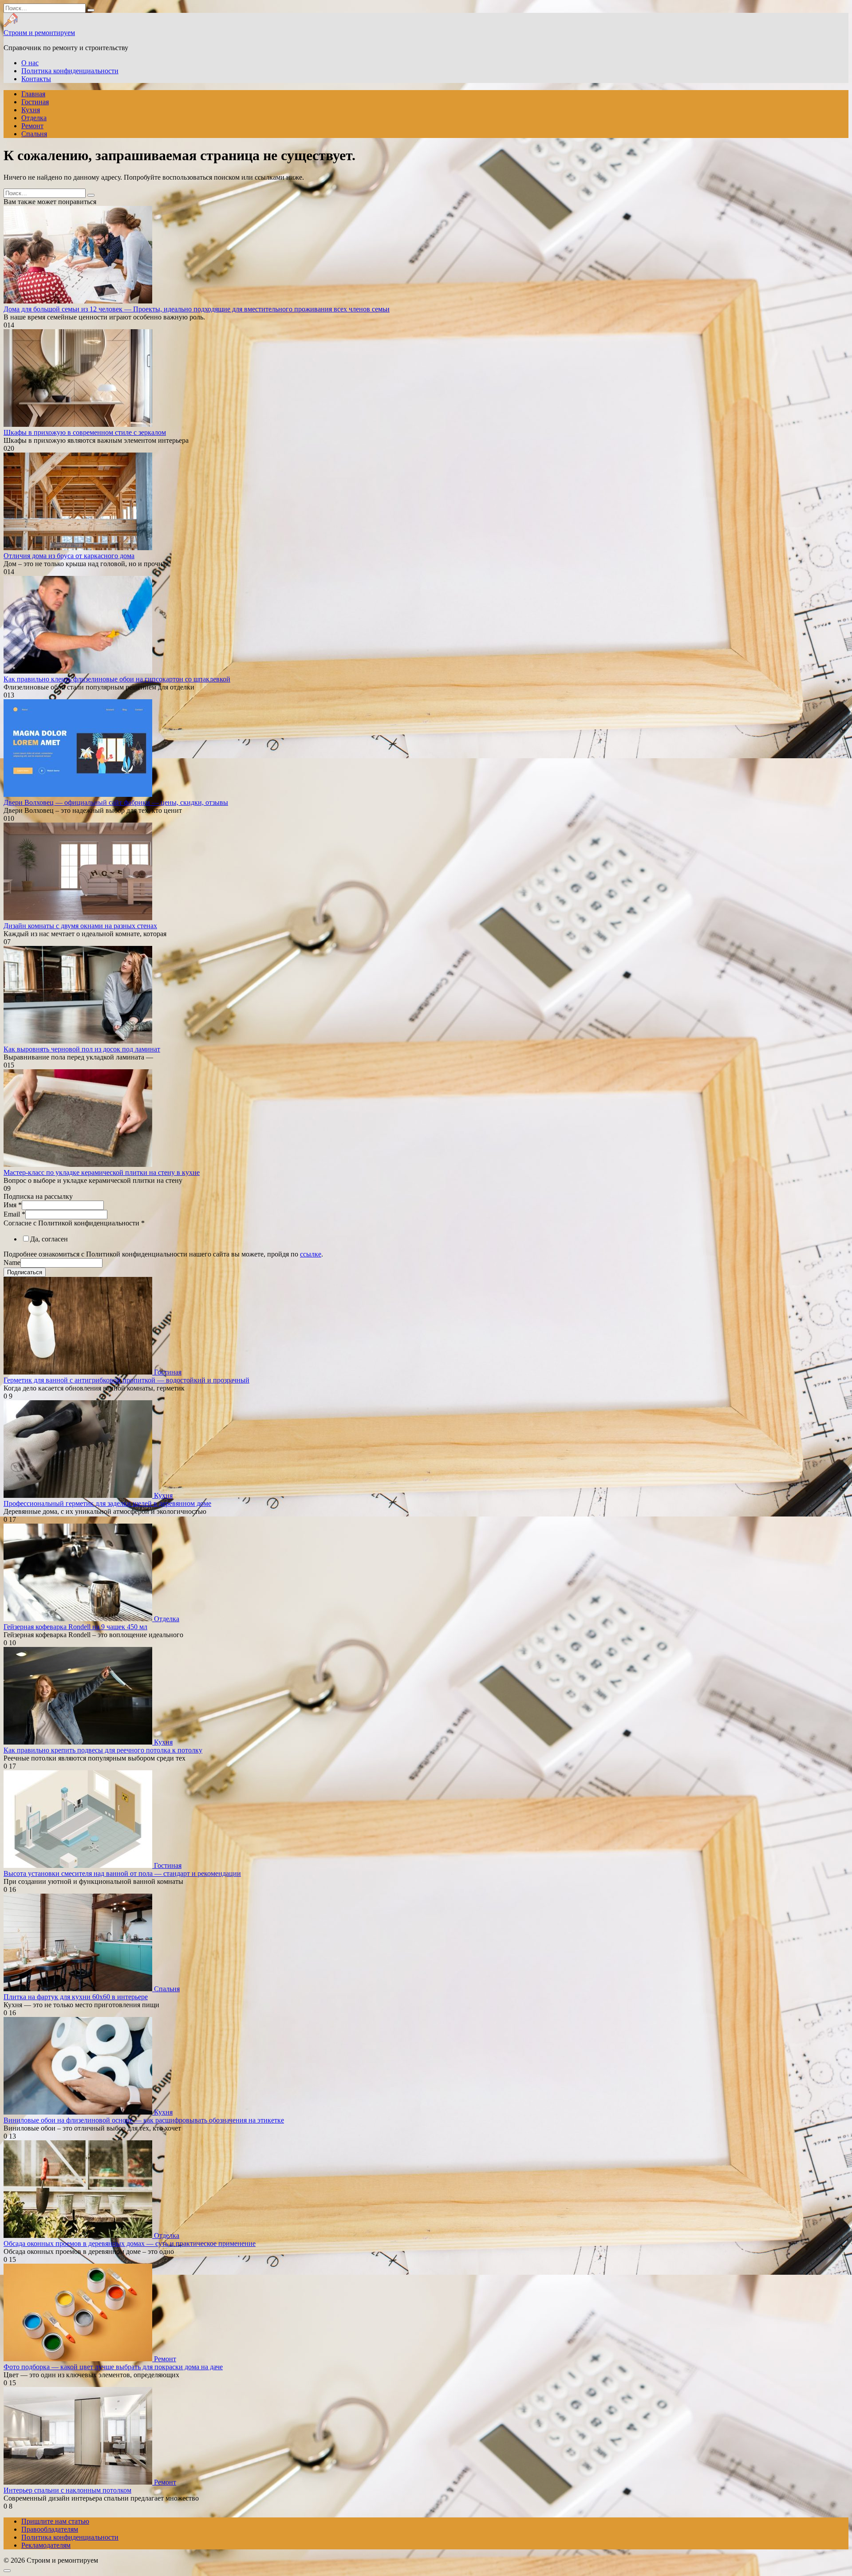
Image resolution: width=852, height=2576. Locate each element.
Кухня (31, 110)
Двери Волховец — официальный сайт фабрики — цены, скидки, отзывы (116, 802)
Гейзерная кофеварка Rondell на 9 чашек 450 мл (75, 1627)
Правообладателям (50, 2529)
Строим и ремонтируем (39, 33)
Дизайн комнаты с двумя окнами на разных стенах (80, 926)
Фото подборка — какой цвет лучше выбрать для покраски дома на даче (113, 2367)
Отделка (34, 118)
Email (14, 1214)
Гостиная (35, 102)
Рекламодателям (46, 2545)
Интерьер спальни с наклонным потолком (67, 2490)
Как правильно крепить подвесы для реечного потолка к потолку (103, 1750)
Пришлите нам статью (55, 2521)
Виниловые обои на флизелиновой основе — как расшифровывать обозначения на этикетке (144, 2120)
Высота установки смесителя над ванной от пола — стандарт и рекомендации (122, 1873)
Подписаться (25, 1272)
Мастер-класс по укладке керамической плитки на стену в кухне (102, 1172)
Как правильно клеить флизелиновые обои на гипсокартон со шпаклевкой (117, 679)
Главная (33, 94)
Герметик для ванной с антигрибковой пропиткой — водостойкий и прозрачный (126, 1380)
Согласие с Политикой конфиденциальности (74, 1223)
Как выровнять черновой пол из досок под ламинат (82, 1049)
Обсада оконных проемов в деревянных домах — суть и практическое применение (130, 2243)
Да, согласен (49, 1239)
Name (12, 1262)
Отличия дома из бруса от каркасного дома (69, 556)
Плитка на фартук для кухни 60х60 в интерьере (76, 1997)
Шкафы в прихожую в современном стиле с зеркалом (85, 432)
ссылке (311, 1254)
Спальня (34, 134)
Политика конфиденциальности (70, 71)
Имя (13, 1205)
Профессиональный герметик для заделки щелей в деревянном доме (107, 1503)
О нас (30, 63)
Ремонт (32, 126)
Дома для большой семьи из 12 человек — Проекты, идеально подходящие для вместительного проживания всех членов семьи (197, 309)
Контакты (36, 79)
